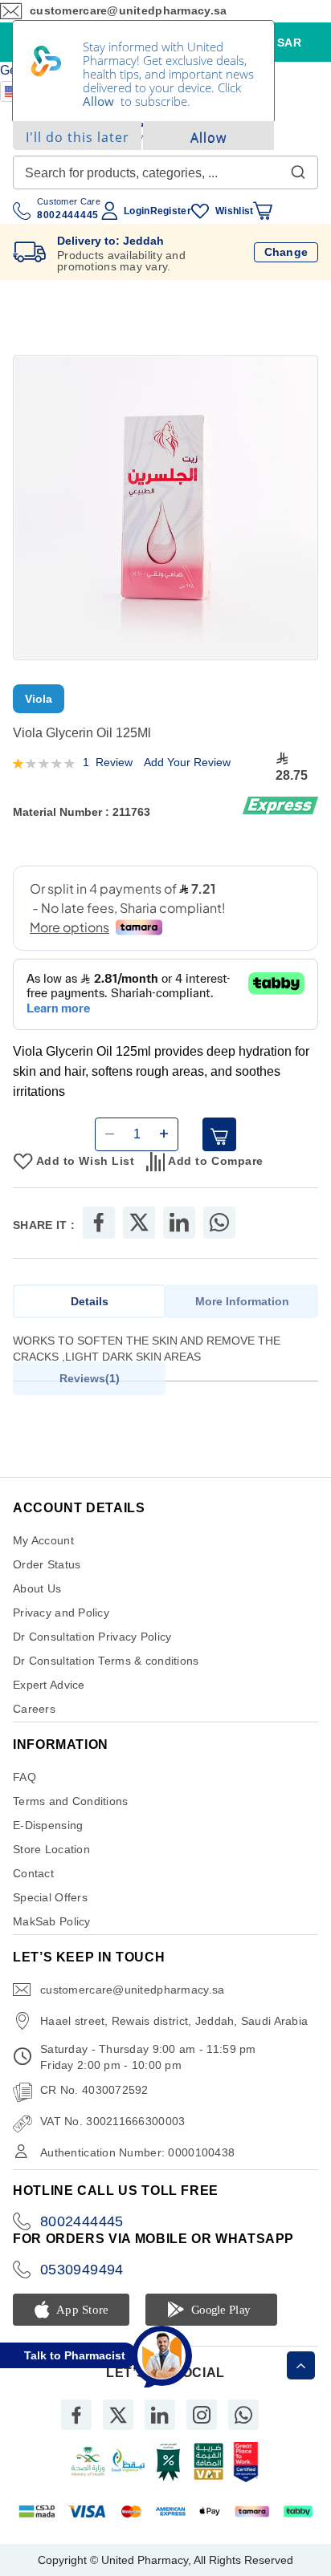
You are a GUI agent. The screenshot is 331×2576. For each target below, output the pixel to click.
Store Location (51, 1849)
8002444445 (82, 2221)
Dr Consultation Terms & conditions (106, 1661)
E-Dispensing (48, 1825)
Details (90, 1301)
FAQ (25, 1777)
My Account (43, 1540)
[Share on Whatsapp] (219, 1223)
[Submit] (298, 168)
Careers (34, 1709)
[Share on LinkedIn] (179, 1223)
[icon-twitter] (118, 2415)
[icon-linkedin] (160, 2415)
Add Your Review (187, 762)
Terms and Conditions (71, 1801)
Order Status (47, 1564)
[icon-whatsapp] (243, 2415)
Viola (39, 699)
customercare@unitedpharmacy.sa (132, 1990)
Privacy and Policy (61, 1613)
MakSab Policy (52, 1921)
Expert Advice (49, 1685)
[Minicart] (263, 211)
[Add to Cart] (219, 1134)
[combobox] (165, 172)
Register (171, 211)
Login (137, 211)
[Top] (301, 2365)
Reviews (88, 1378)
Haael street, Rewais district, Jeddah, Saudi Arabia (174, 2021)
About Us (37, 1588)
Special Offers (50, 1897)
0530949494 (82, 2270)
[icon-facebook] (76, 2415)
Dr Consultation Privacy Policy (92, 1637)
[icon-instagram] (202, 2415)
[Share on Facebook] (99, 1223)
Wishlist (234, 211)
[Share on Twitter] (139, 1223)
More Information (242, 1301)
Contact (33, 1873)
